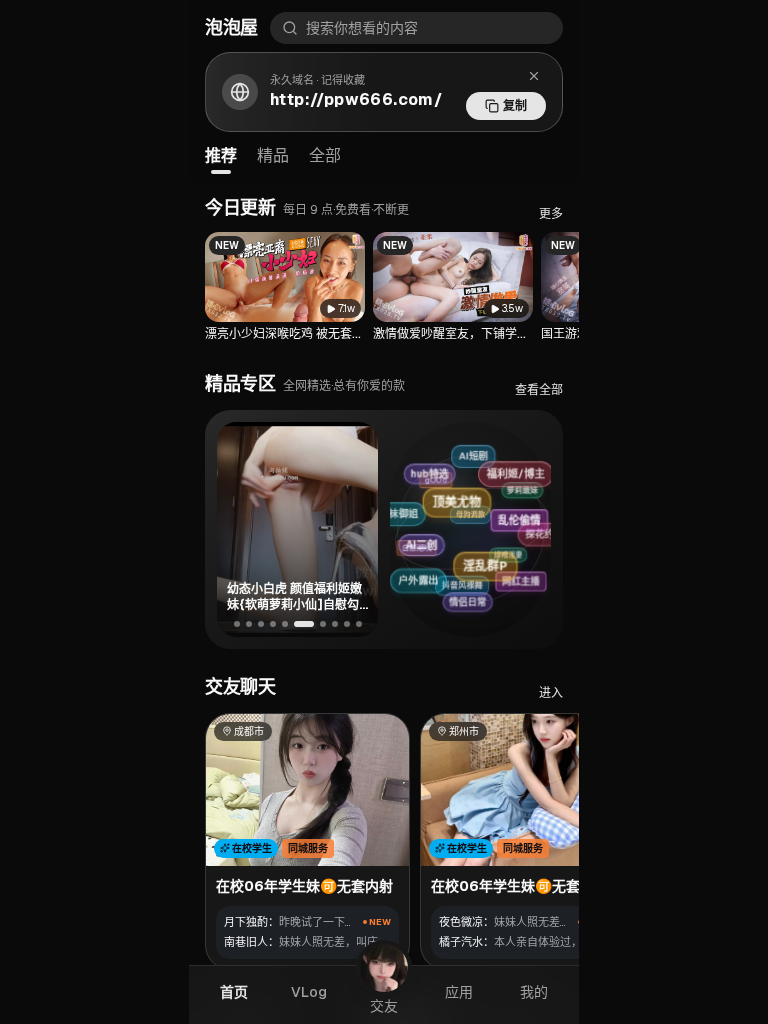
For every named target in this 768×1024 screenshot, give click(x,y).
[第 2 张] (249, 624)
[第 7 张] (323, 624)
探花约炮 (541, 534)
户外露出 (422, 580)
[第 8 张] (335, 624)
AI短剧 (468, 458)
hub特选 (433, 472)
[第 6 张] (304, 624)
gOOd (426, 486)
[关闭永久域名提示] (534, 76)
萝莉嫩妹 (513, 494)
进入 (551, 693)
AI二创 (431, 540)
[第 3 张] (261, 624)
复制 (515, 106)
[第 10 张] (359, 624)
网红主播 (524, 579)
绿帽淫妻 (498, 560)
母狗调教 (456, 522)
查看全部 (539, 390)
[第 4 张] (273, 624)
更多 (551, 214)
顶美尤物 (467, 495)
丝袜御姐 (398, 515)
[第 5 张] (285, 624)
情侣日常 (472, 601)
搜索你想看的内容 (362, 28)
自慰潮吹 (409, 554)
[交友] (384, 968)
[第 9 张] (347, 624)
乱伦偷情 (527, 514)
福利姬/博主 (517, 471)
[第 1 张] (237, 624)
